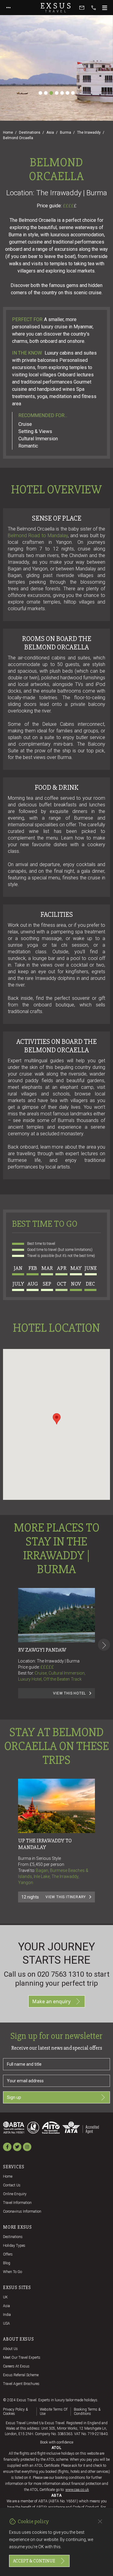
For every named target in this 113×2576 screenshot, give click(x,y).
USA (6, 2323)
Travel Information (17, 2203)
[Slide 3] (51, 93)
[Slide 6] (67, 93)
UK (5, 2297)
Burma (66, 132)
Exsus (57, 8)
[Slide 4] (57, 93)
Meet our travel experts (22, 2358)
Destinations (30, 132)
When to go (13, 2272)
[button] (57, 1419)
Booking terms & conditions (87, 2412)
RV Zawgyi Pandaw (42, 1650)
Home (8, 132)
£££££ (47, 1667)
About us (10, 2349)
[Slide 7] (73, 93)
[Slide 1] (40, 93)
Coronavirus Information (22, 2211)
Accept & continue (34, 2561)
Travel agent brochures (21, 2384)
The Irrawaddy (89, 132)
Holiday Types (14, 2246)
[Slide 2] (46, 93)
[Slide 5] (62, 93)
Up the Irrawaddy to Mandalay (45, 1844)
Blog (7, 2263)
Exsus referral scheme (21, 2375)
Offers (8, 2254)
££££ (70, 206)
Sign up (14, 2097)
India (7, 2315)
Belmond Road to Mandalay (38, 536)
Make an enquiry (51, 2001)
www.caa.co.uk (77, 2490)
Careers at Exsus (16, 2366)
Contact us (12, 2185)
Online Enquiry (15, 2194)
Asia (50, 132)
